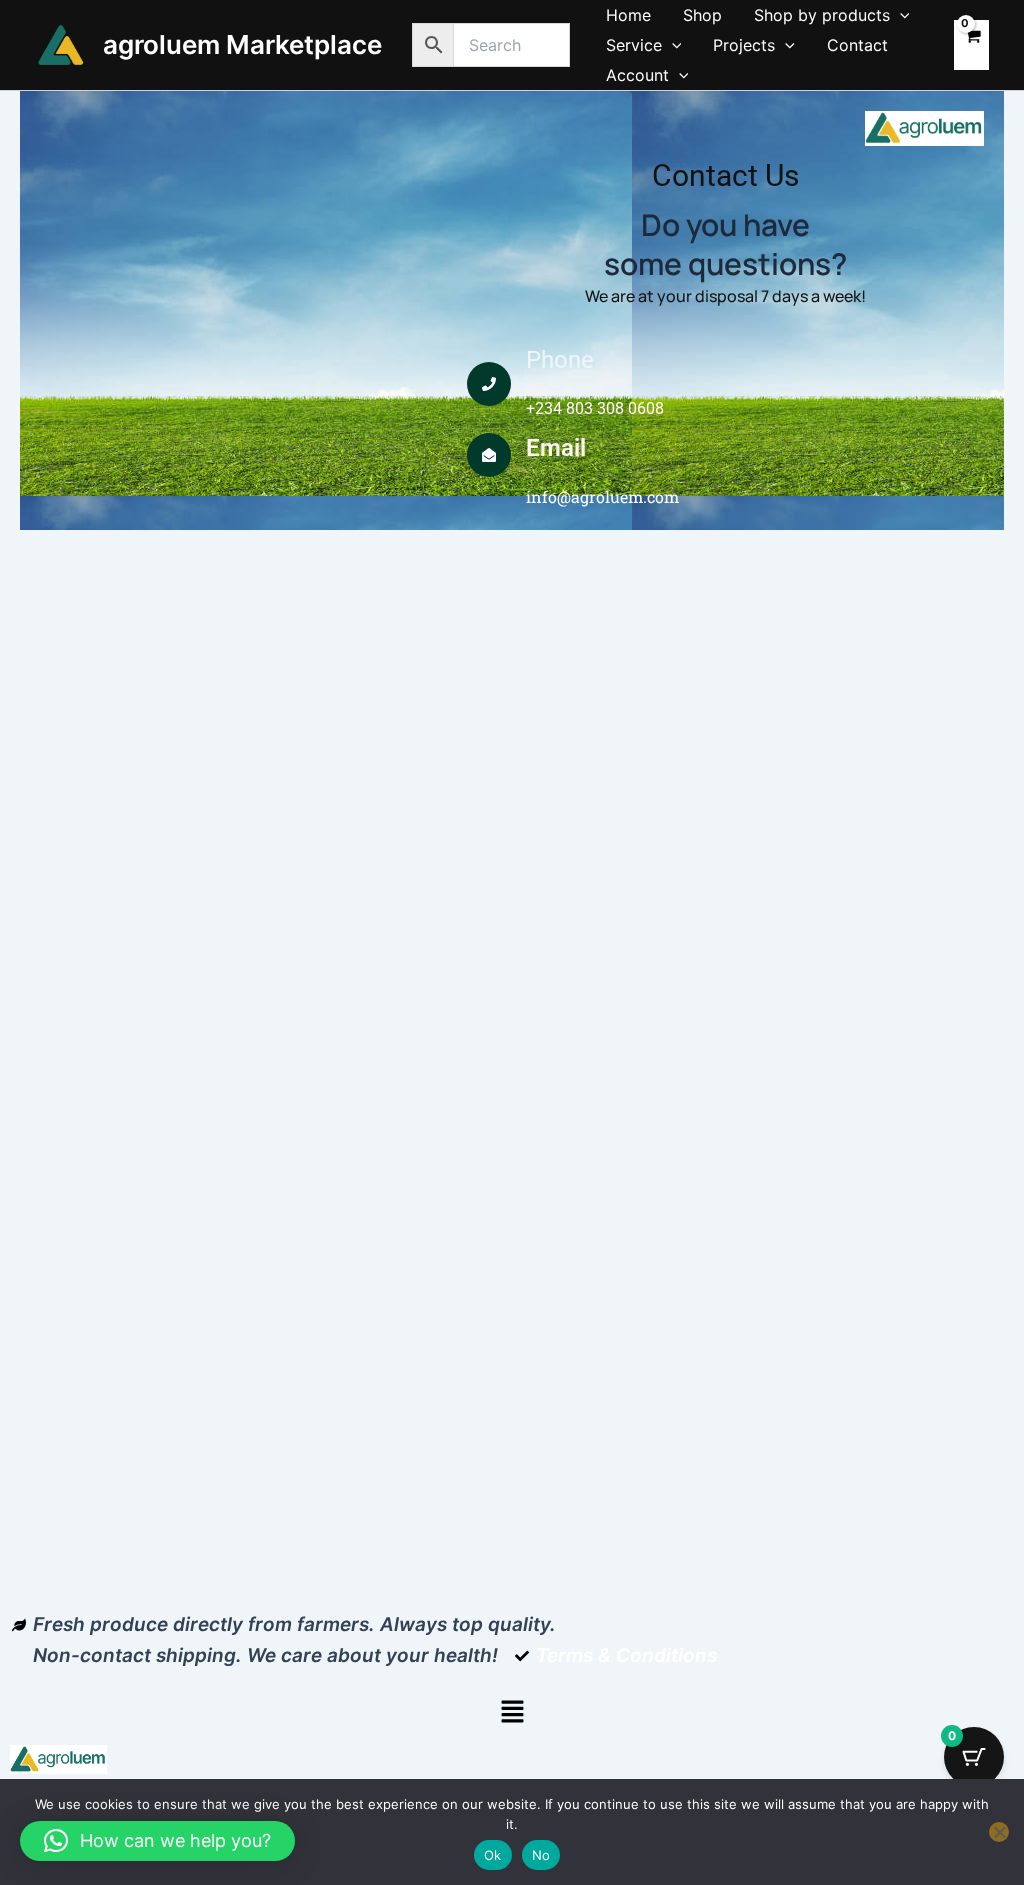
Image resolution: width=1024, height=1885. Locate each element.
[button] (900, 15)
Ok (493, 1855)
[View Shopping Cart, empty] (971, 44)
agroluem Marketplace (242, 44)
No (541, 1855)
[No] (999, 1832)
